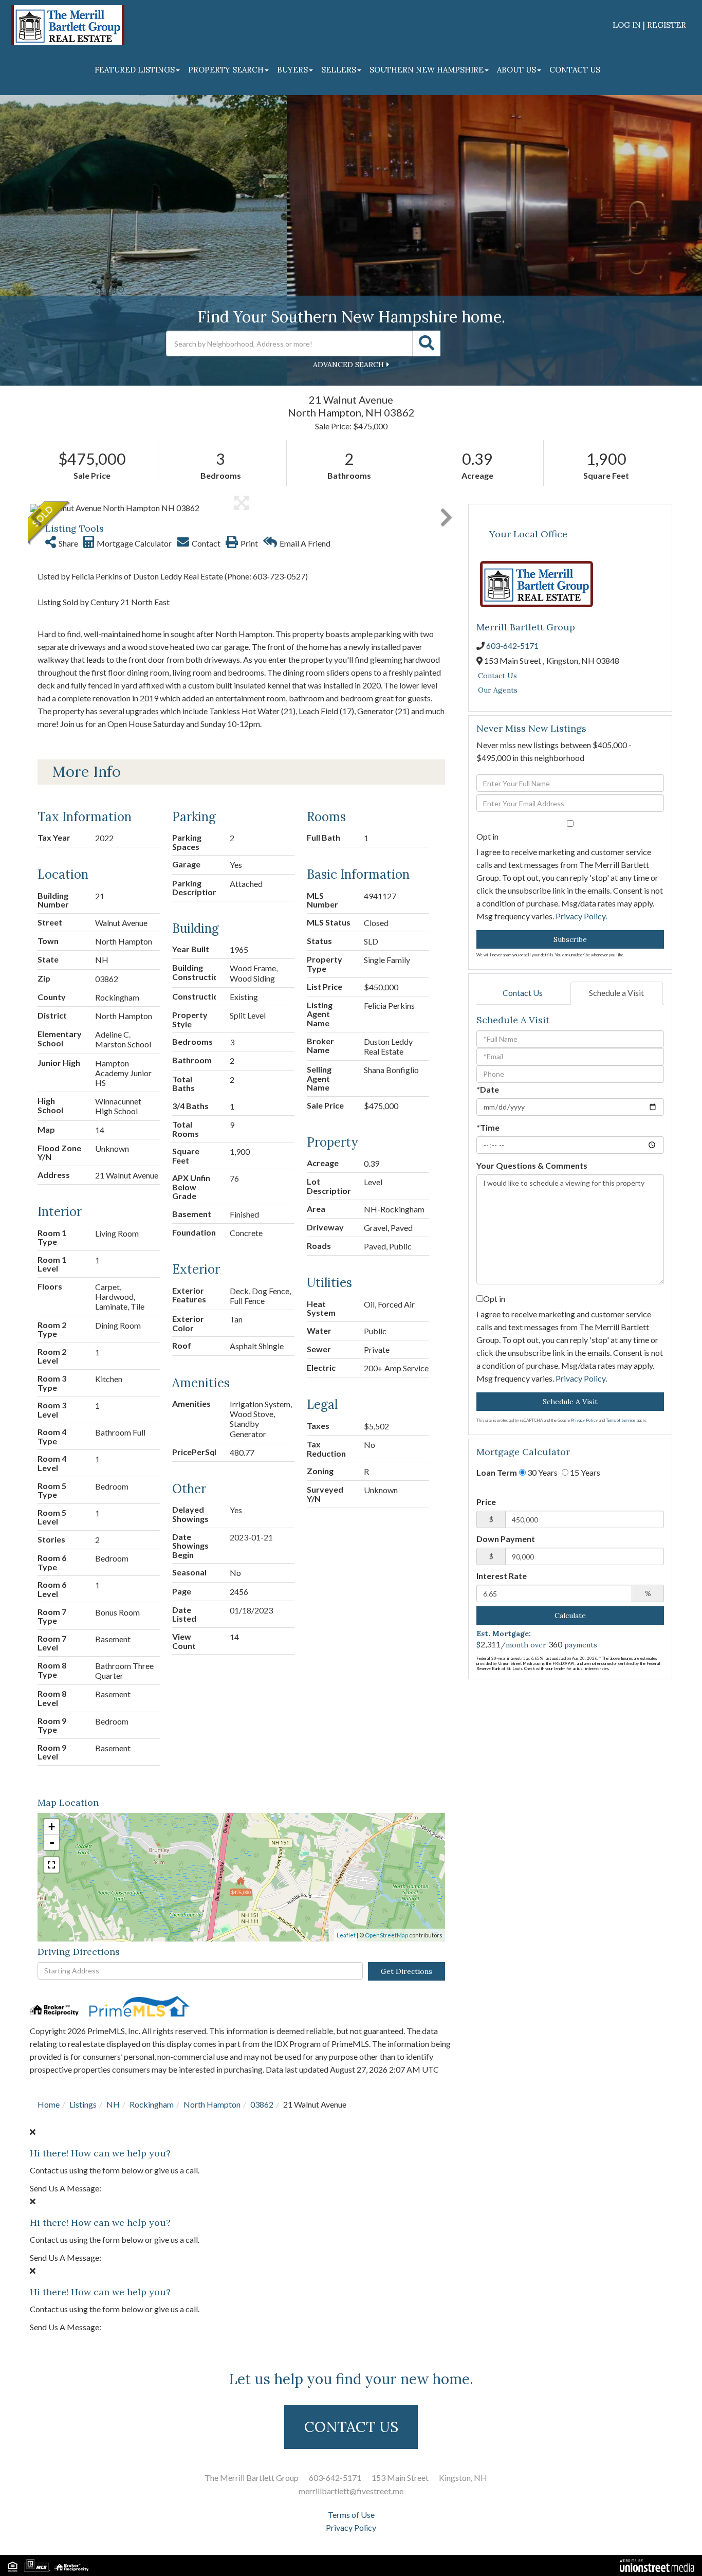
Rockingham (152, 2104)
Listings (83, 2104)
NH (113, 2104)
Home (49, 2104)
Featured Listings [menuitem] (135, 70)
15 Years (584, 1472)
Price (486, 1502)
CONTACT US (351, 2427)
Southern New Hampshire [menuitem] (427, 70)
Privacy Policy (580, 916)
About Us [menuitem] (516, 70)
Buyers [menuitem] (292, 70)
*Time (488, 1127)
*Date (488, 1089)
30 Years (542, 1472)
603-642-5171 (512, 646)
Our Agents (498, 690)
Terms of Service (621, 1420)
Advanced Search (348, 365)
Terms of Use (351, 2515)
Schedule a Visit (616, 993)
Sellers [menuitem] (339, 70)
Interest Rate (502, 1576)
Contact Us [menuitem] (575, 70)
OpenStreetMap (386, 1935)
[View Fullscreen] (51, 1865)
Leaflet (346, 1935)
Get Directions (407, 1971)
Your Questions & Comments (532, 1165)
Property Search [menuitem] (226, 70)
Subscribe (570, 939)
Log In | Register (649, 25)
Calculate (570, 1616)
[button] (427, 343)
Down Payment (506, 1539)
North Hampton (212, 2104)
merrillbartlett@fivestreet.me (351, 2491)
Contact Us (497, 676)
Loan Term (497, 1472)
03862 (262, 2104)
